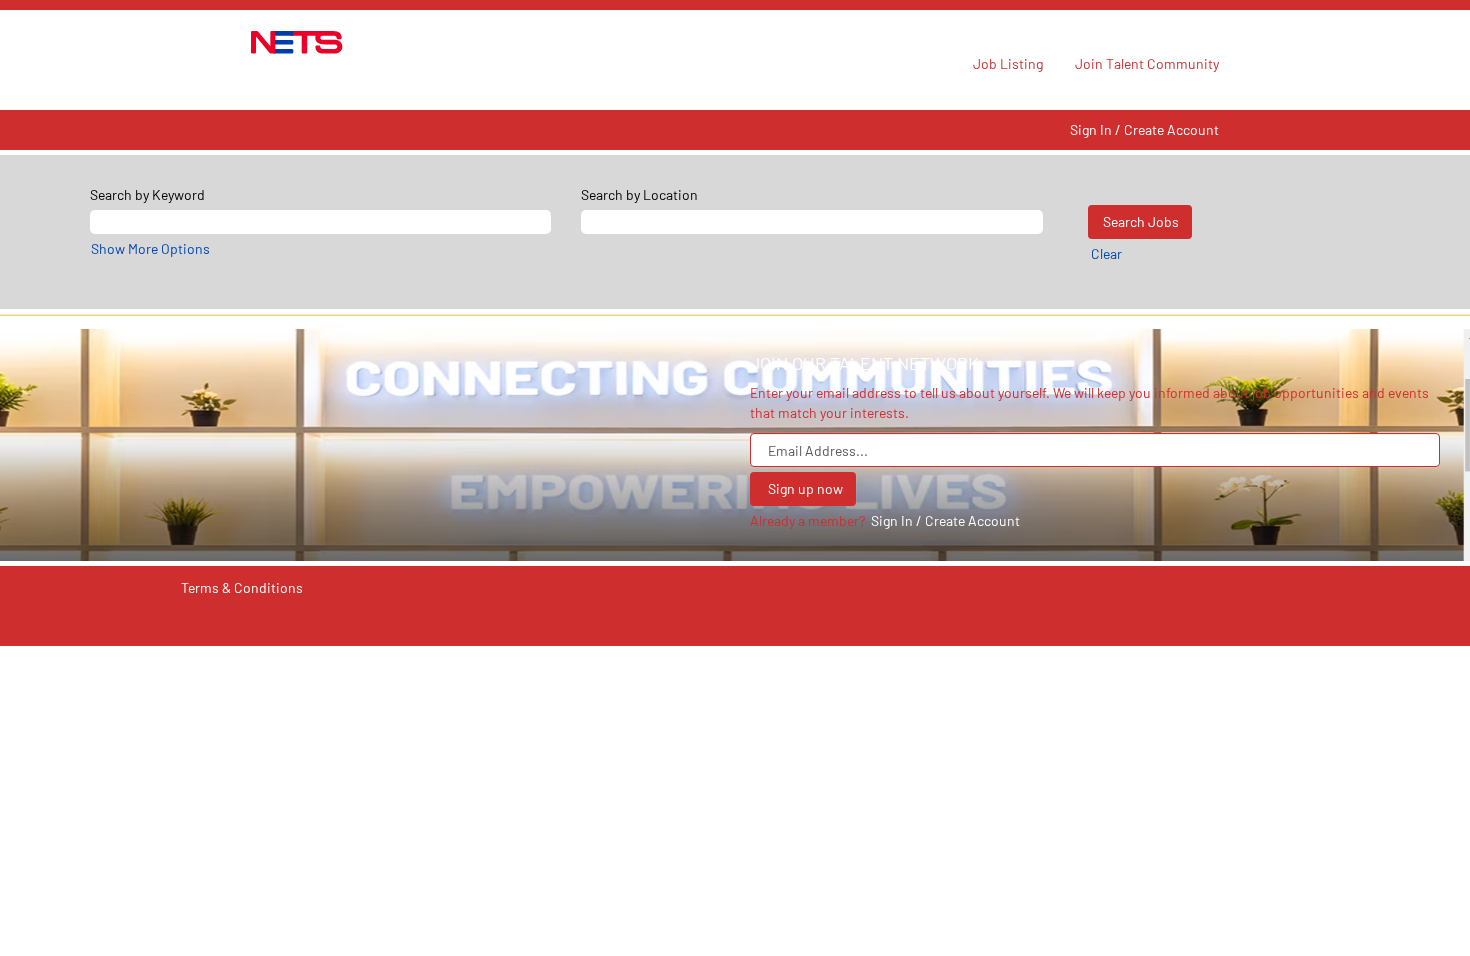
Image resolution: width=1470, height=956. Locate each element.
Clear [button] (1106, 253)
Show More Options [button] (150, 248)
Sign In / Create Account (1144, 130)
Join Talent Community (1147, 63)
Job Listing (1008, 63)
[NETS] (297, 42)
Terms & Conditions (242, 587)
